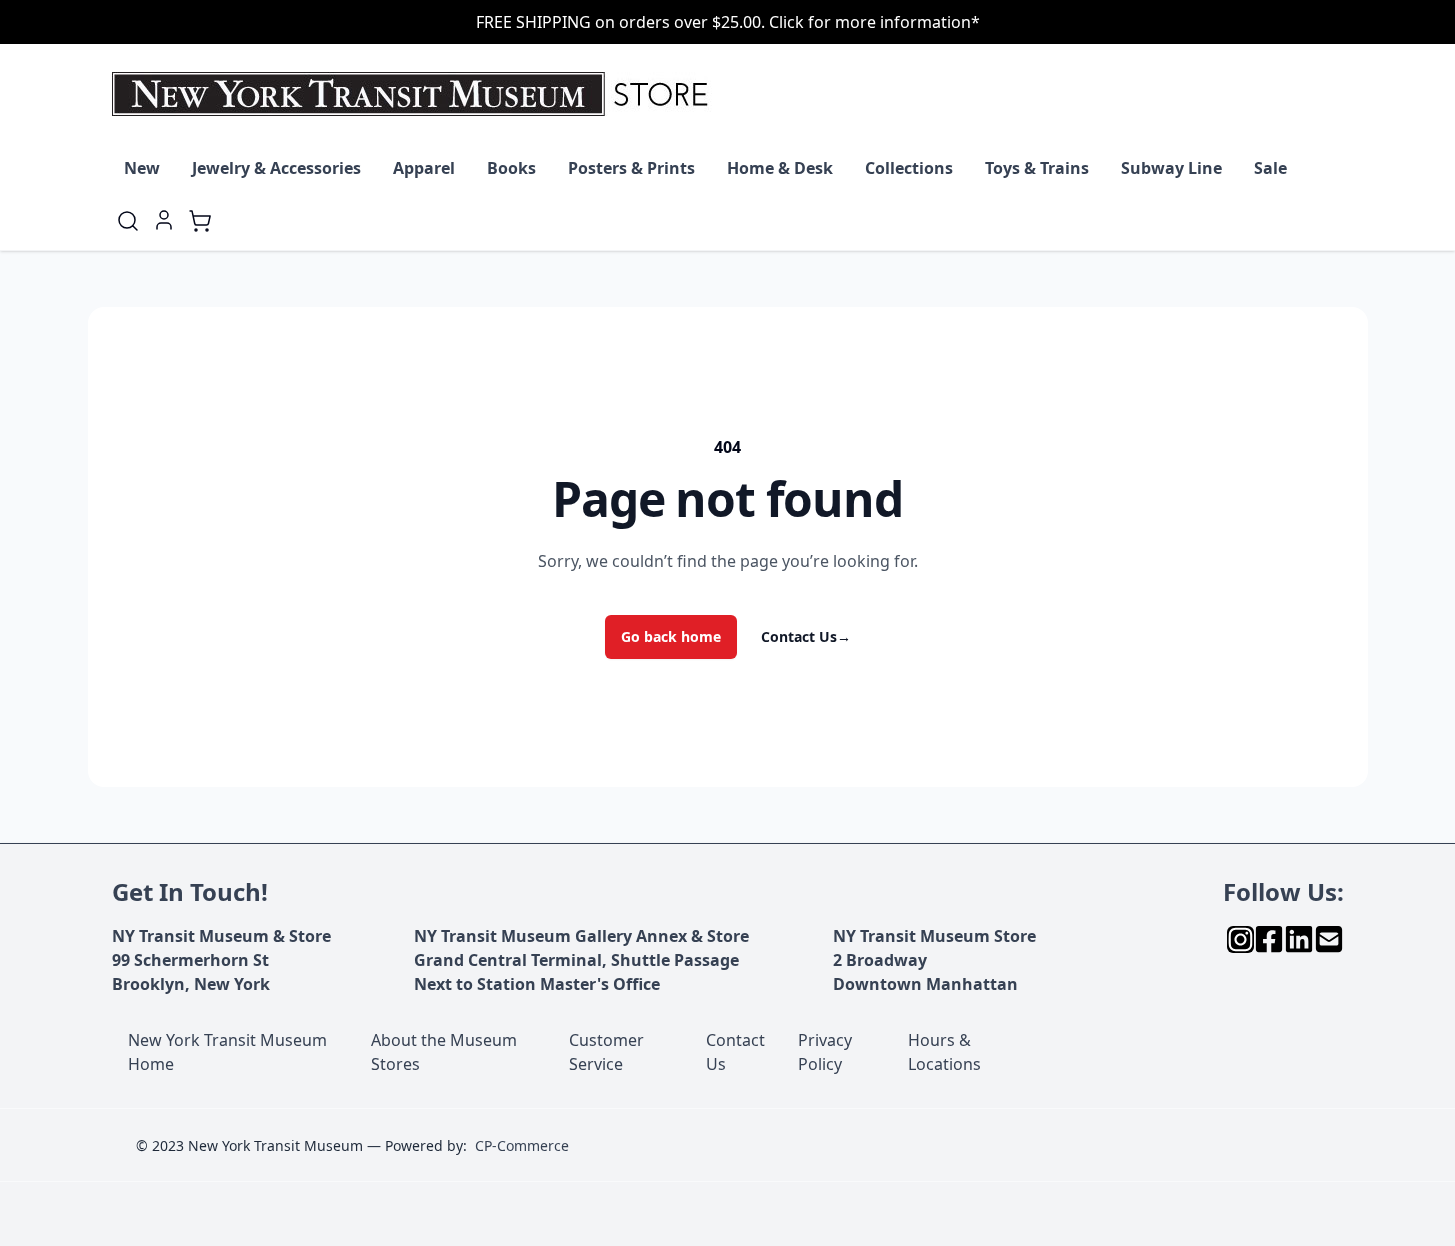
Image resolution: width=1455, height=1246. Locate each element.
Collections (909, 168)
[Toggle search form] (128, 221)
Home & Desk (780, 168)
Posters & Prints (631, 168)
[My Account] (164, 220)
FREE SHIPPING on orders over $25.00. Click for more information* (728, 22)
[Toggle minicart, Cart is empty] (200, 221)
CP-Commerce (522, 1145)
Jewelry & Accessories (276, 168)
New (142, 168)
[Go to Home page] (414, 94)
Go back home (671, 636)
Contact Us (806, 636)
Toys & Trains (1037, 168)
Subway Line (1171, 168)
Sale (1270, 168)
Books (511, 168)
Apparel (424, 168)
